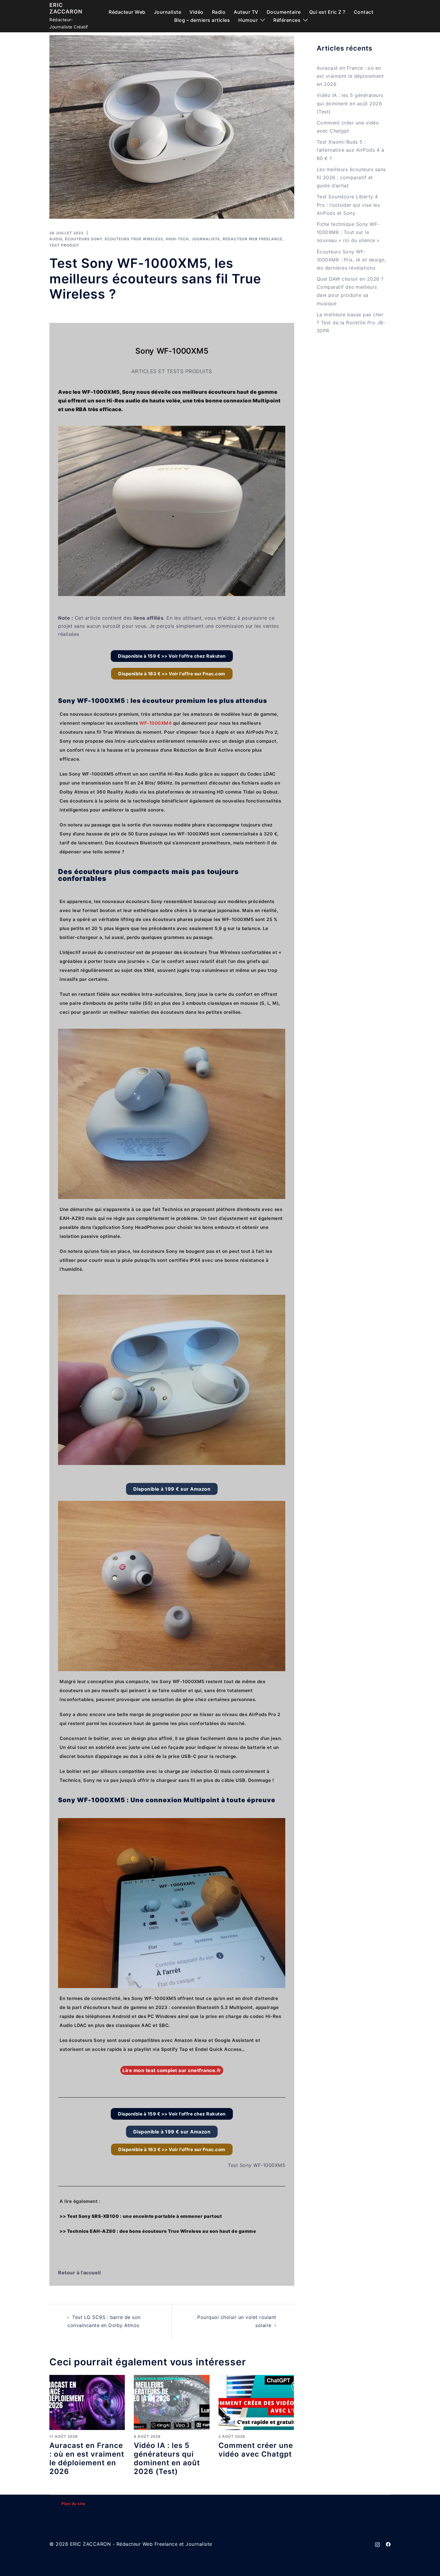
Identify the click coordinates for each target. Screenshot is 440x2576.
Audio (56, 239)
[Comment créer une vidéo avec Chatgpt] (256, 2402)
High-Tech (177, 239)
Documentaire (284, 12)
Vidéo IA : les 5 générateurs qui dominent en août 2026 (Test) (167, 2458)
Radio (219, 12)
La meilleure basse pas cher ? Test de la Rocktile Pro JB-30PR (351, 323)
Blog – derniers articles (202, 20)
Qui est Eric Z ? (327, 12)
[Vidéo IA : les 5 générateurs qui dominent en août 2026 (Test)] (172, 2402)
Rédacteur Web (127, 12)
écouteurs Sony (84, 239)
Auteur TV (246, 12)
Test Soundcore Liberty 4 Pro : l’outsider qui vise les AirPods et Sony (348, 205)
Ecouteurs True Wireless (134, 239)
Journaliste (168, 12)
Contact (364, 12)
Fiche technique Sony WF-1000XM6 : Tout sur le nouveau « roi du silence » (348, 232)
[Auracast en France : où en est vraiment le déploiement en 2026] (87, 2402)
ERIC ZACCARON (66, 8)
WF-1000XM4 (155, 723)
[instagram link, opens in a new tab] (377, 2544)
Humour (248, 20)
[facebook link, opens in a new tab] (388, 2544)
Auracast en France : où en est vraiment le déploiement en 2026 (87, 2458)
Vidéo (197, 12)
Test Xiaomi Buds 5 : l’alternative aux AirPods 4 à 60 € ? (351, 150)
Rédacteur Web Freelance (253, 239)
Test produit (64, 245)
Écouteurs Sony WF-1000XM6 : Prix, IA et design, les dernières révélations (351, 260)
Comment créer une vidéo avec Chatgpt (256, 2450)
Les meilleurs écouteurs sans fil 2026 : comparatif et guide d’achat (351, 177)
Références (287, 20)
